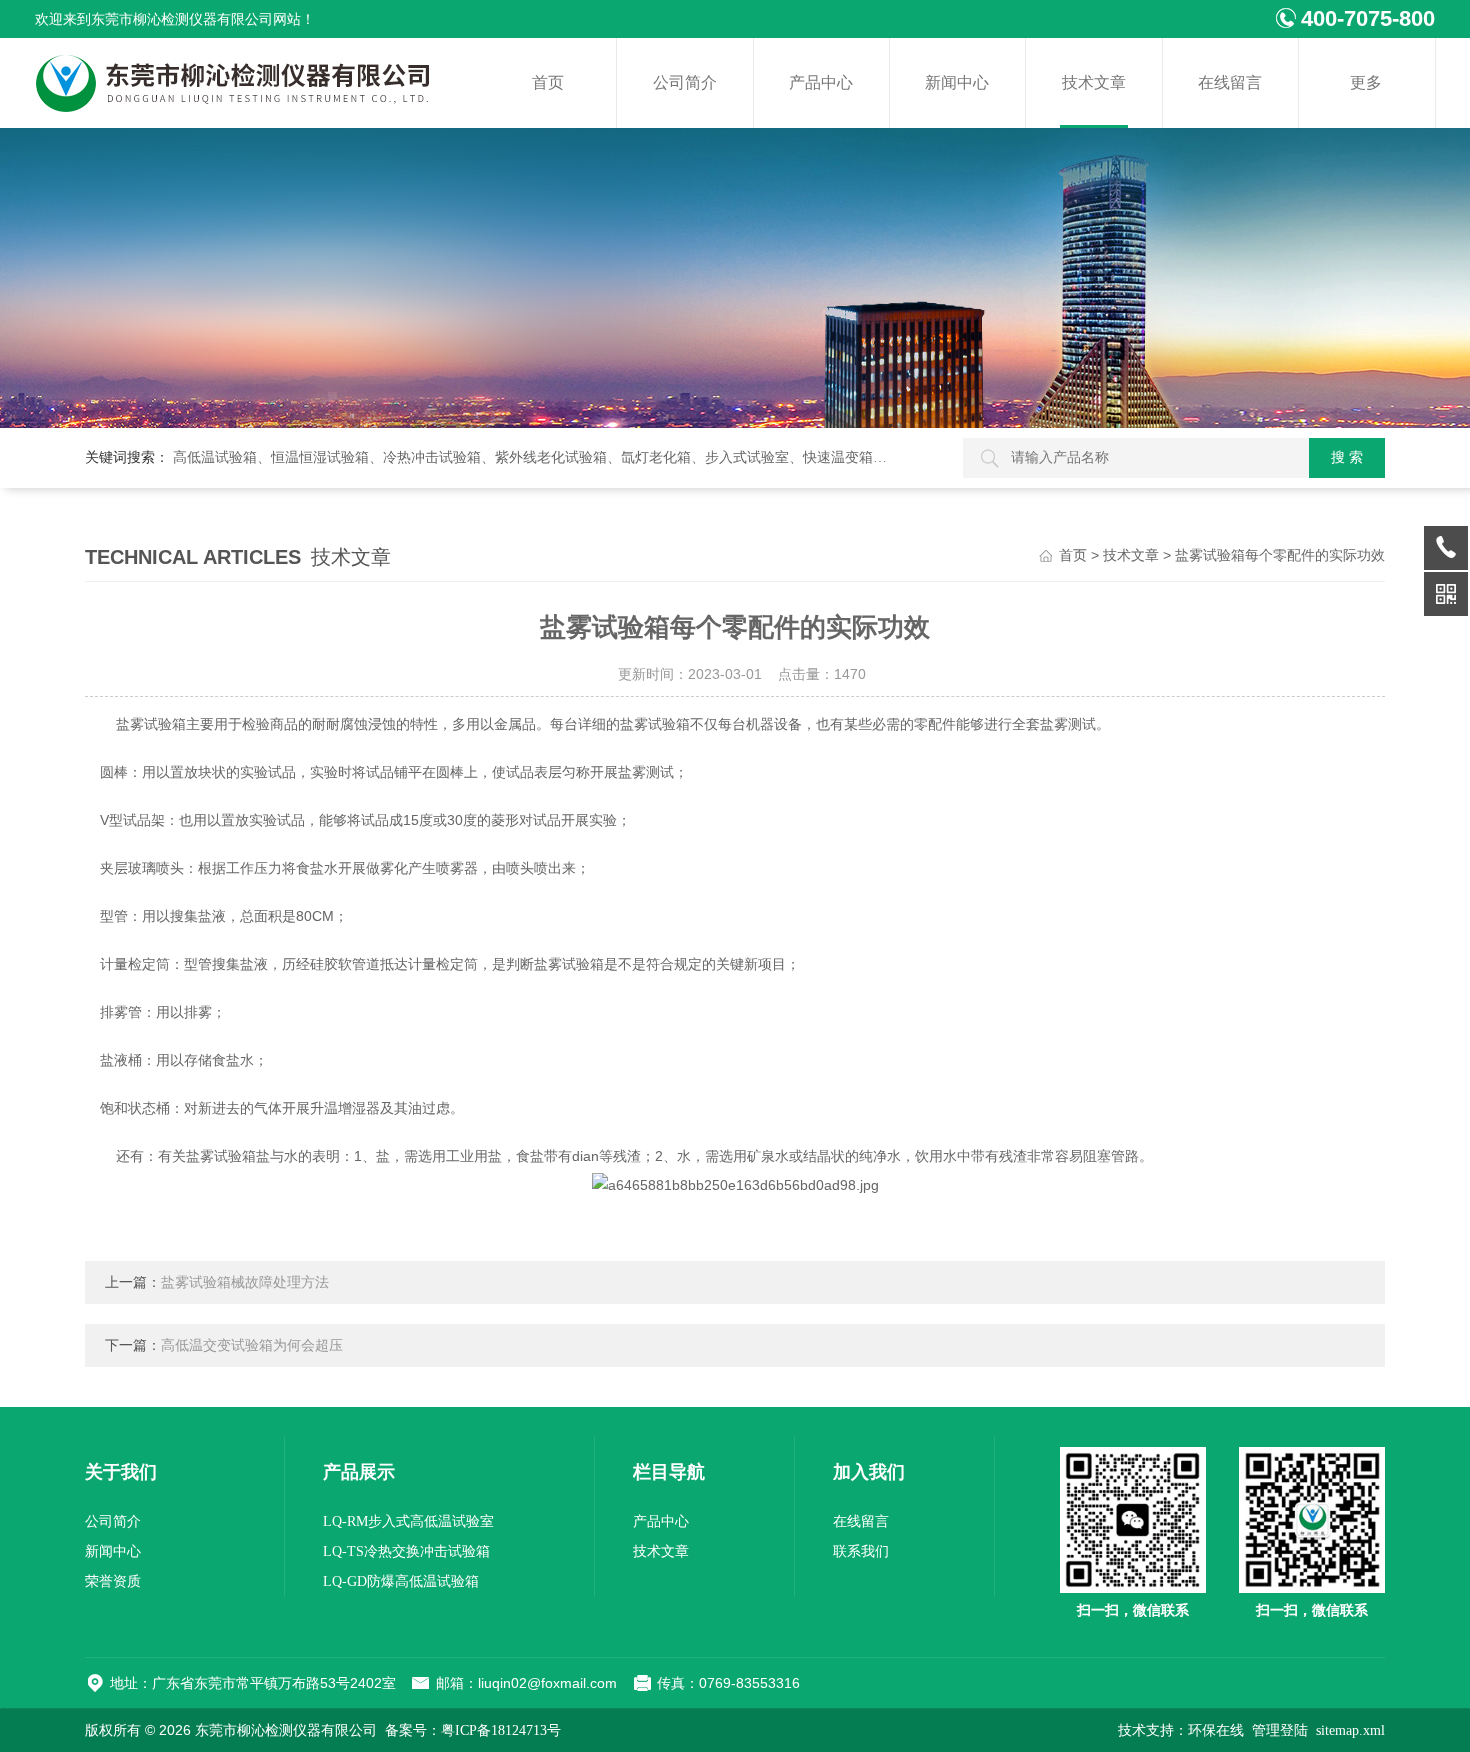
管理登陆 (1280, 1730)
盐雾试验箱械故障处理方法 (245, 1282)
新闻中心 (957, 82)
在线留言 (1230, 82)
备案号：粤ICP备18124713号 (473, 1730)
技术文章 (1094, 82)
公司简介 (685, 82)
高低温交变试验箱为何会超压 (252, 1345)
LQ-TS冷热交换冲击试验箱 (406, 1551)
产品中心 (821, 82)
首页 (548, 82)
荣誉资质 (113, 1581)
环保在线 (1216, 1730)
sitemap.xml (1350, 1730)
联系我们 (861, 1551)
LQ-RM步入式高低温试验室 (408, 1521)
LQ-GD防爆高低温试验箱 (401, 1581)
